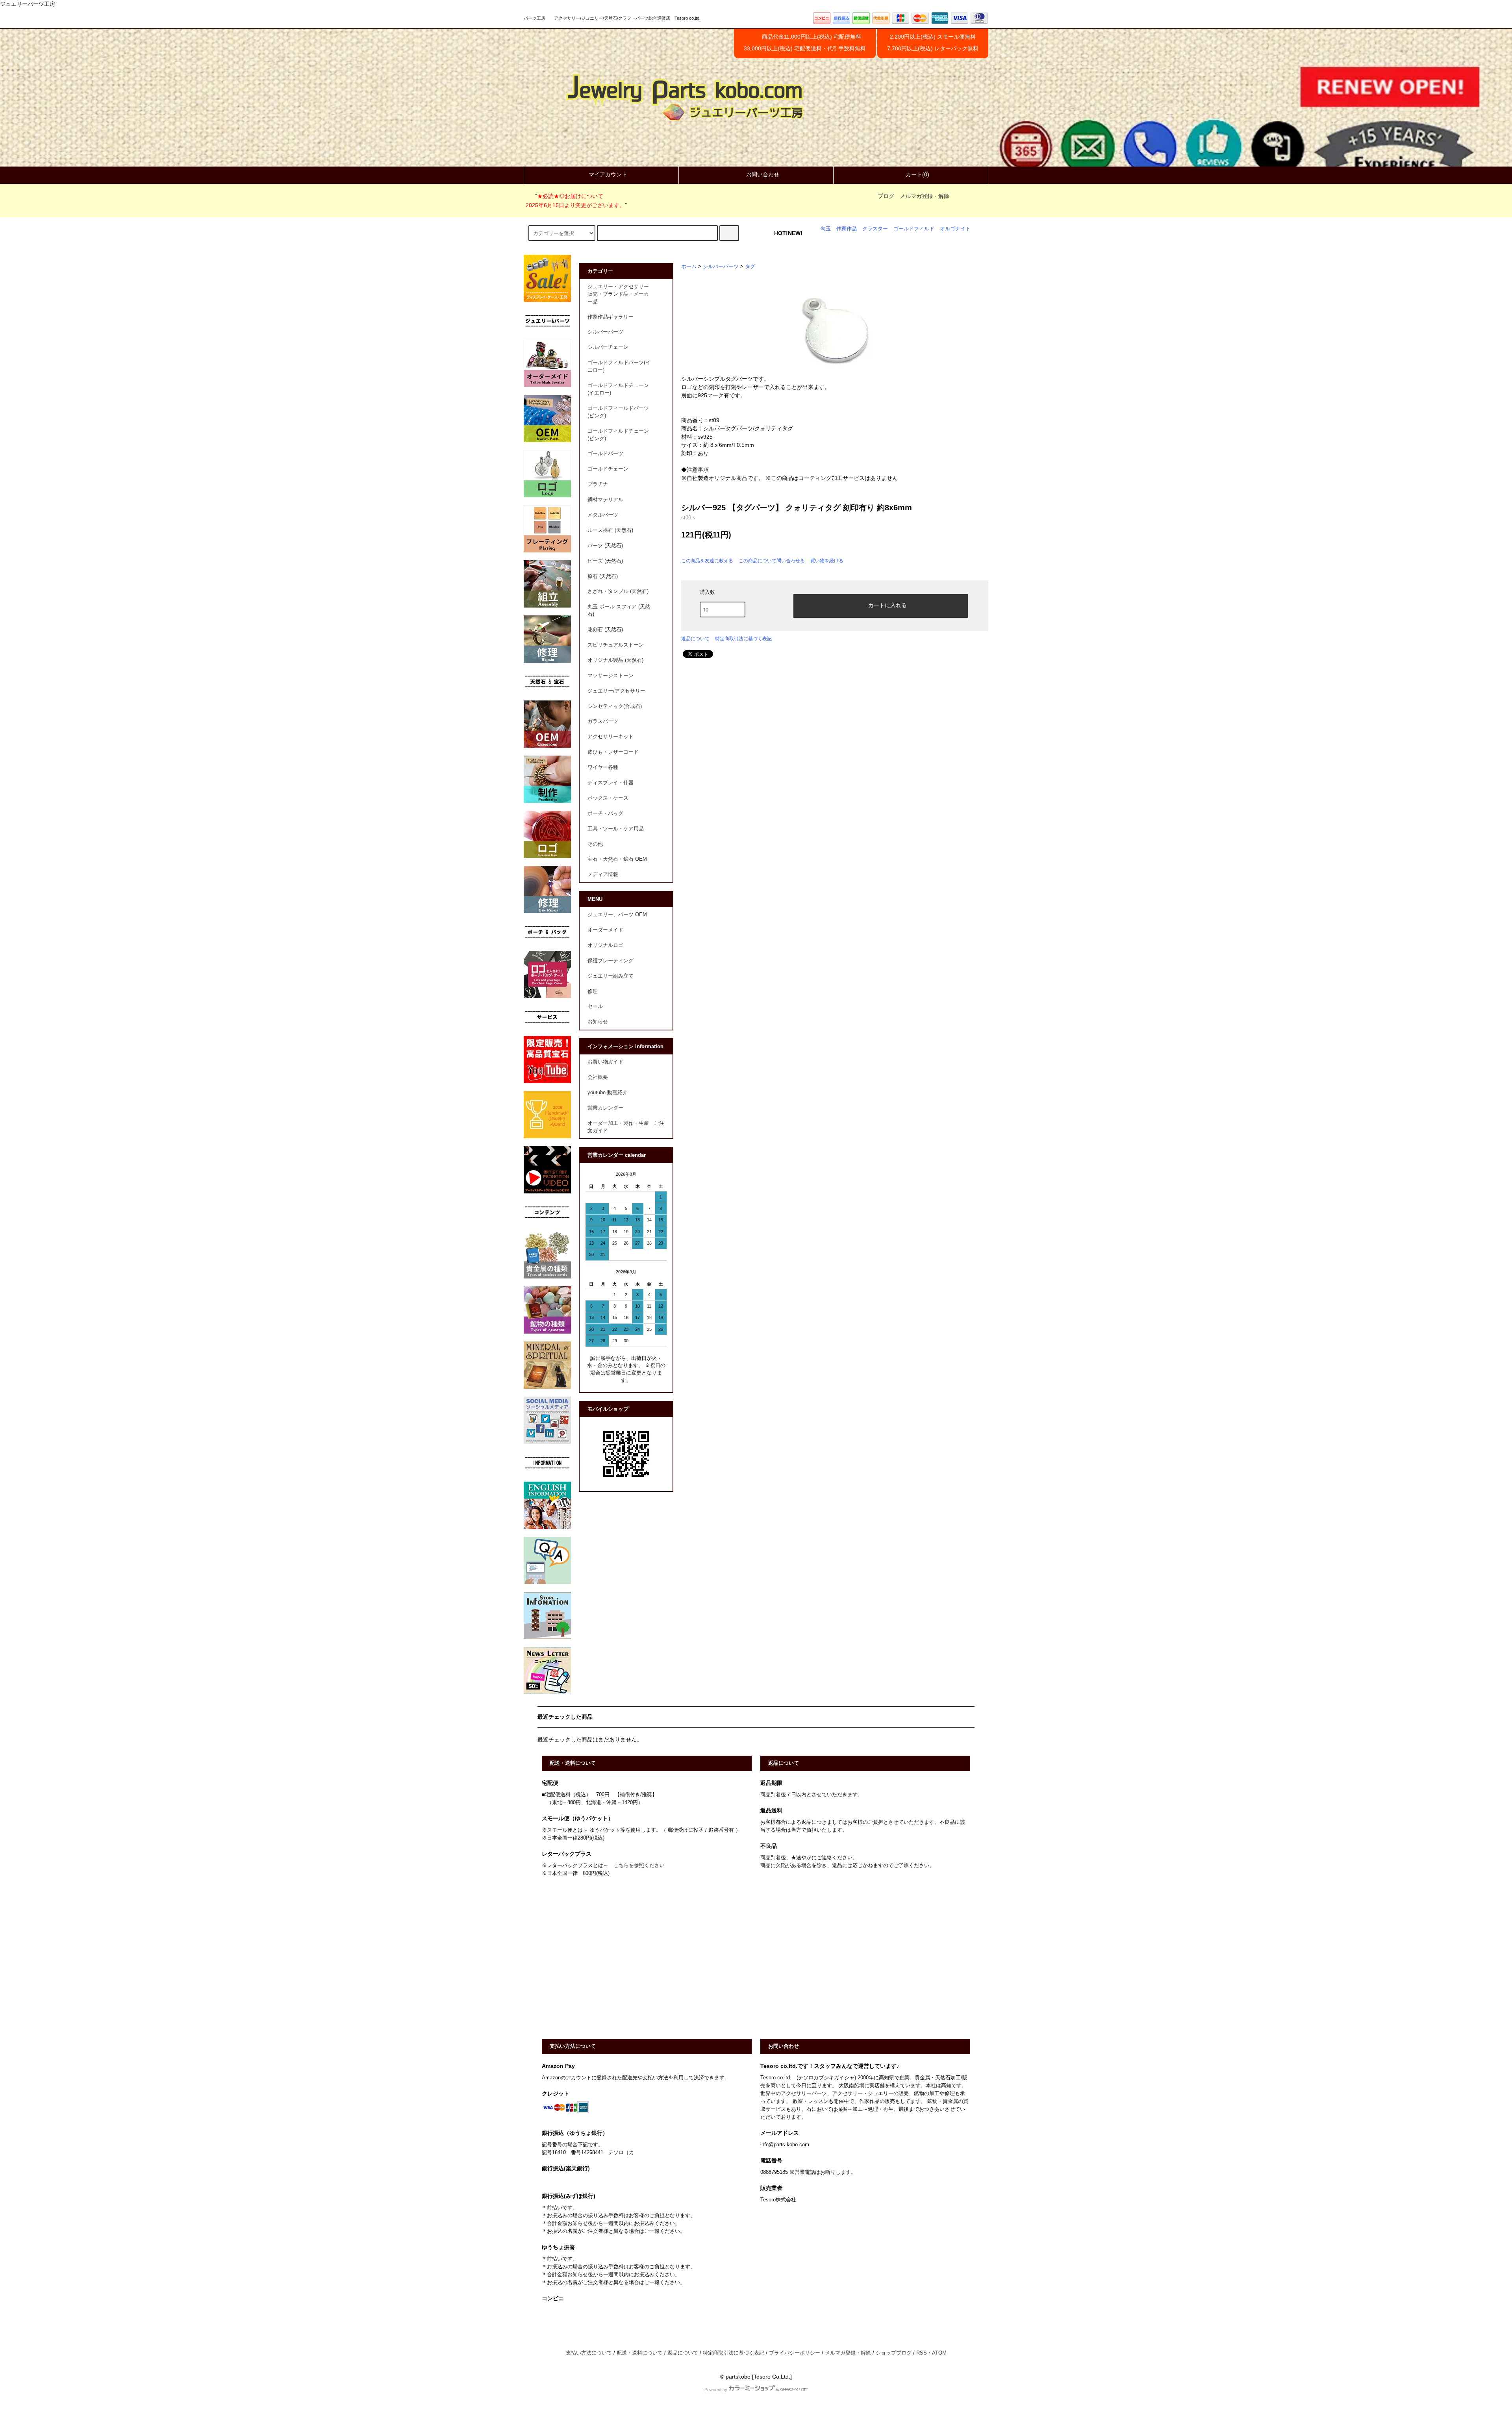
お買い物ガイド (605, 1062)
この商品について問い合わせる (772, 561)
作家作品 (847, 229)
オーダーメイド (605, 930)
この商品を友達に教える (707, 561)
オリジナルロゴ (605, 945)
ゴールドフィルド (914, 229)
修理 (593, 991)
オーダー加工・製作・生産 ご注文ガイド (626, 1127)
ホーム (689, 267)
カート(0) (917, 174)
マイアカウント (608, 174)
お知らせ (598, 1022)
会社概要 (598, 1077)
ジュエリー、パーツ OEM (617, 915)
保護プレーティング (611, 961)
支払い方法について (589, 2353)
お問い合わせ (763, 174)
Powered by (716, 2390)
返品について (695, 639)
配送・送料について (640, 2353)
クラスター (875, 229)
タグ (750, 267)
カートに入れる (888, 605)
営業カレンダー (605, 1108)
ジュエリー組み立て (611, 976)
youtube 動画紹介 (608, 1093)
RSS (922, 2353)
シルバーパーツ (721, 267)
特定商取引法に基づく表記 (743, 639)
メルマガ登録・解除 (925, 196)
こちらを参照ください (639, 1866)
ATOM (939, 2353)
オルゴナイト (955, 229)
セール (595, 1006)
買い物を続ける (827, 561)
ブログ (886, 196)
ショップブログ (894, 2353)
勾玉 (826, 229)
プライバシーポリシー (795, 2353)
